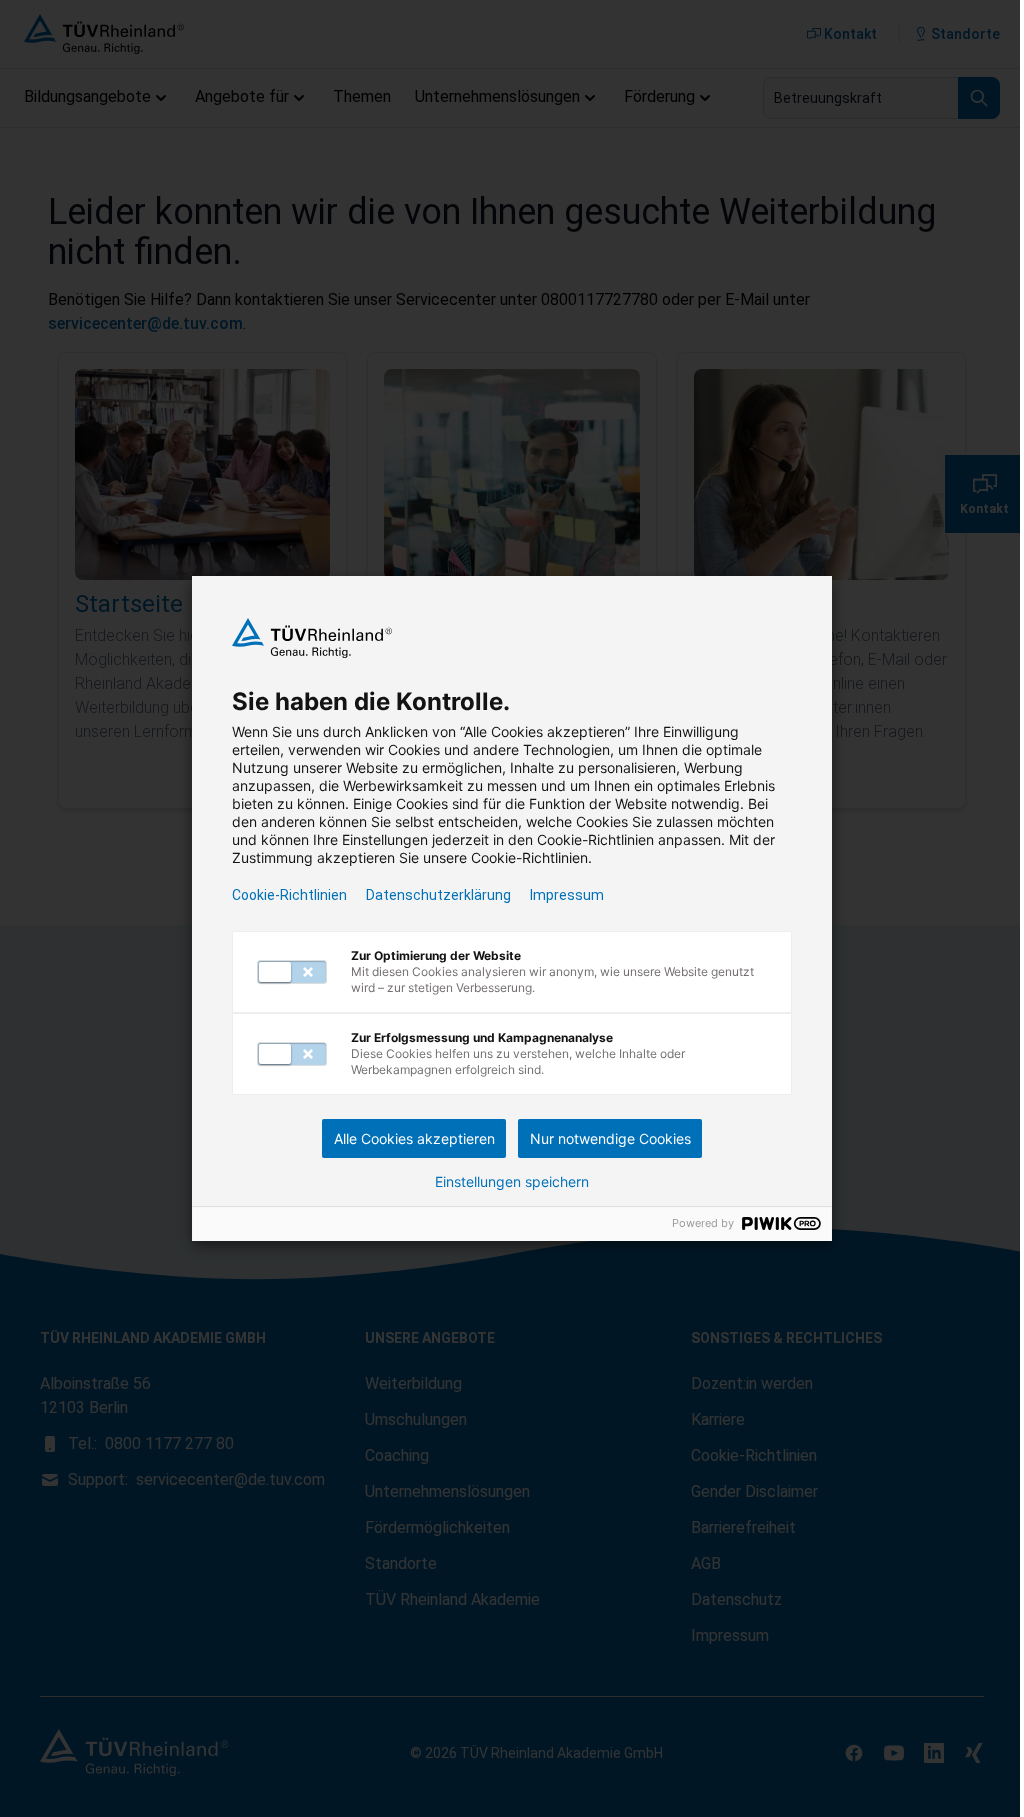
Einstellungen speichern (512, 1182)
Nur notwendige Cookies (610, 1138)
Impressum (567, 895)
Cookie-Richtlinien (289, 895)
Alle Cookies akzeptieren (414, 1138)
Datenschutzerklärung (438, 895)
